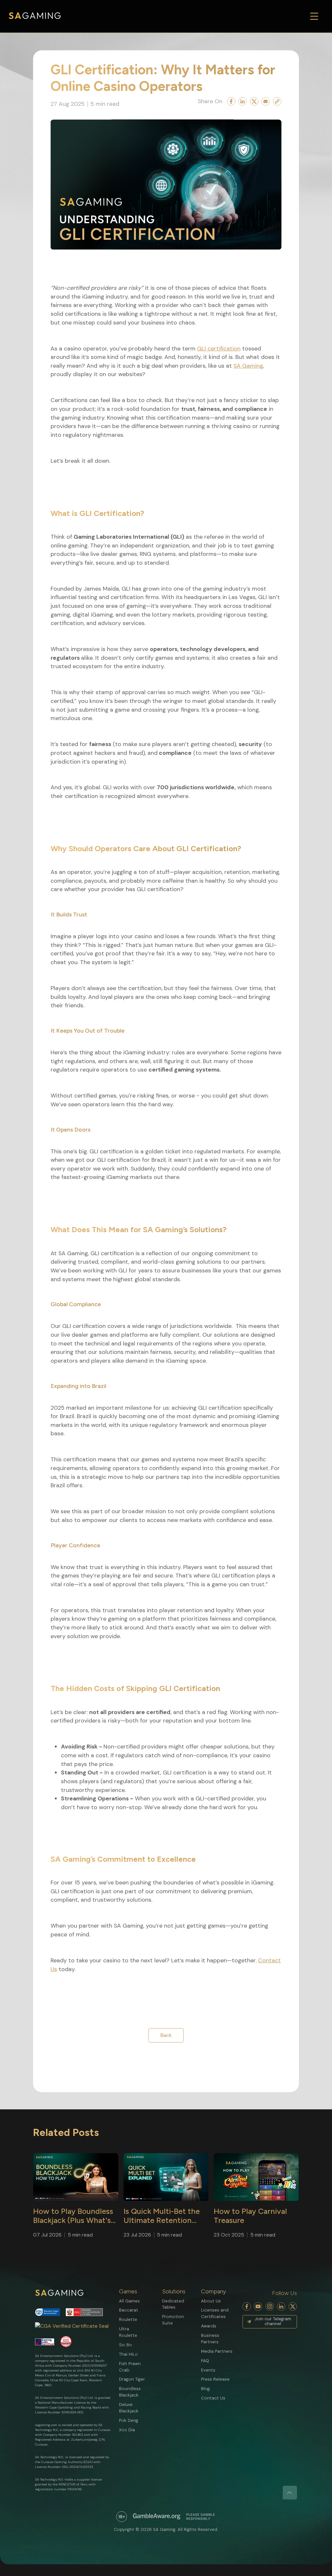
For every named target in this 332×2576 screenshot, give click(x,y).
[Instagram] (270, 2306)
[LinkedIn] (281, 2306)
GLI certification (219, 349)
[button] (133, 2291)
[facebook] (247, 2306)
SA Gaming (248, 366)
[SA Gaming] (35, 16)
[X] (293, 2306)
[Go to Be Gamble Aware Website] (122, 2517)
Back (166, 2035)
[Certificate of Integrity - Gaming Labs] (45, 2342)
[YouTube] (258, 2306)
